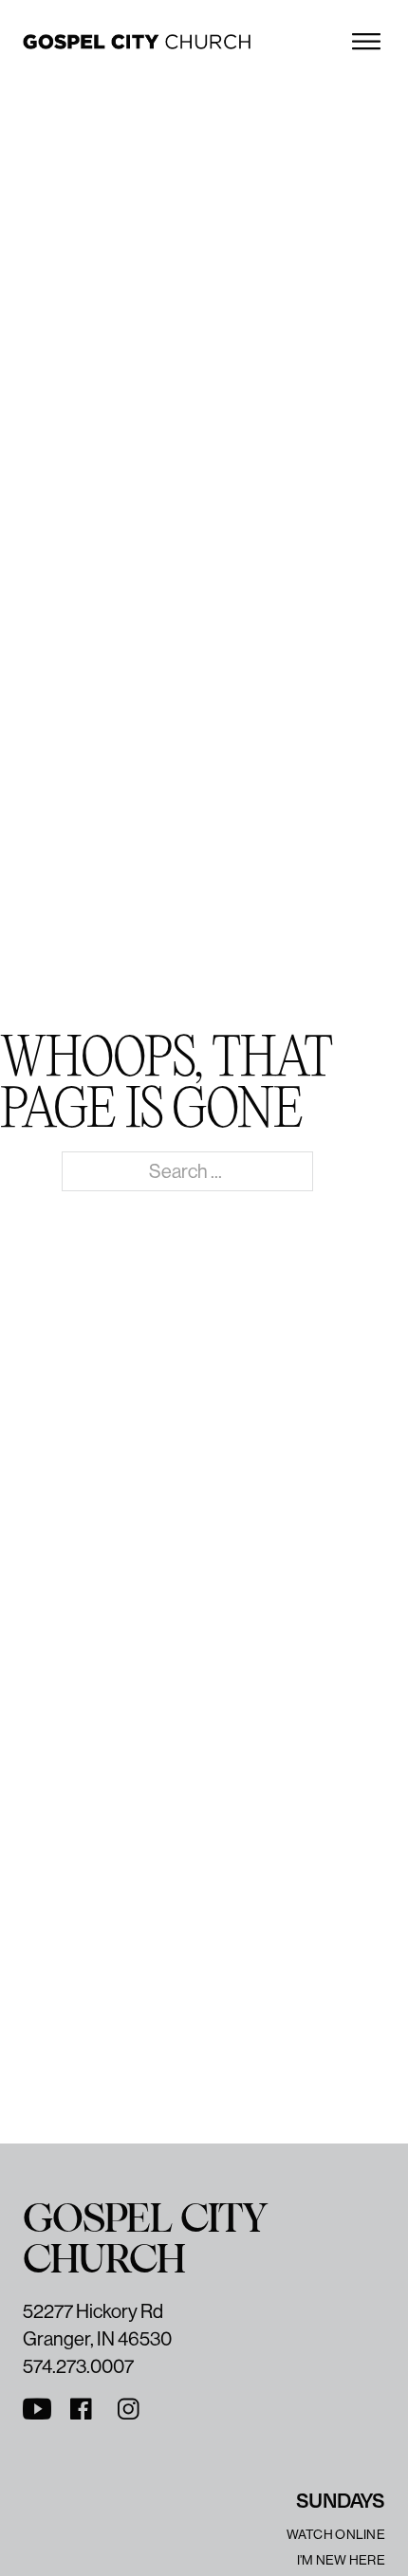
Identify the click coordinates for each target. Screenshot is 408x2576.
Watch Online (336, 2534)
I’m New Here (341, 2560)
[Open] (366, 42)
